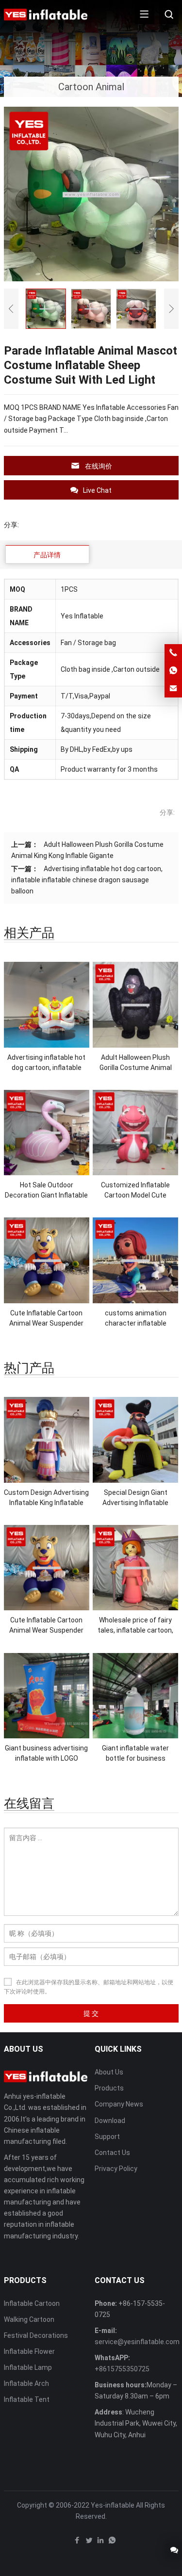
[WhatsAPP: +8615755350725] (173, 671)
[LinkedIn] (100, 2543)
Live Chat (97, 490)
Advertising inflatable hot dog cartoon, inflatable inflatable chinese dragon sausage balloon (87, 880)
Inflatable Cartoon (32, 2303)
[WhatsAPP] (112, 2543)
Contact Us (112, 2153)
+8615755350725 (122, 2369)
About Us (109, 2072)
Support (107, 2137)
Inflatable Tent (27, 2399)
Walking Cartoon (29, 2319)
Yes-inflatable (113, 2505)
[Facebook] (77, 2543)
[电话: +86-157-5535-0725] (173, 653)
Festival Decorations (36, 2335)
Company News (119, 2104)
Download (110, 2121)
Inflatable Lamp (28, 2367)
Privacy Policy (116, 2169)
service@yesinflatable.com (137, 2342)
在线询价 (99, 466)
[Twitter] (89, 2543)
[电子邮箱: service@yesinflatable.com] (173, 689)
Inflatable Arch (26, 2383)
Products (109, 2088)
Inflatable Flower (29, 2351)
